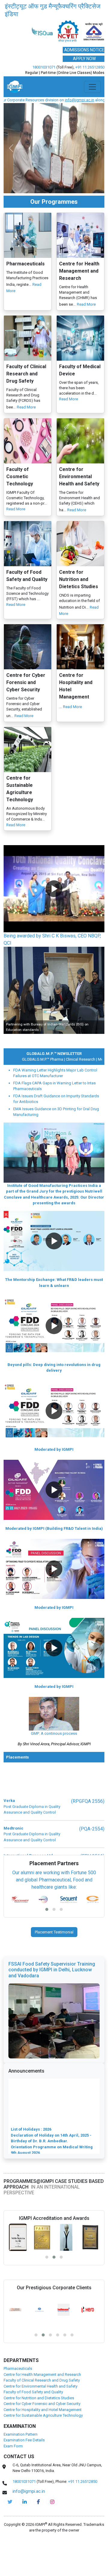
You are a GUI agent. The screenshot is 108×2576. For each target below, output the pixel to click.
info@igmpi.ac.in (34, 128)
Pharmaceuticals (18, 2397)
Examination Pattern (21, 2463)
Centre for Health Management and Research (42, 2403)
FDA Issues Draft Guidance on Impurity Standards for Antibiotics (56, 1127)
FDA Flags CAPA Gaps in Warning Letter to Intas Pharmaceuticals (54, 1114)
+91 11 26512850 (90, 95)
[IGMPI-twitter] (10, 2530)
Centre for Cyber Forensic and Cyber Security (42, 2432)
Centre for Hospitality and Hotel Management (43, 2438)
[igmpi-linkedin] (25, 2530)
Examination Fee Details (24, 2468)
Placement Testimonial (54, 1960)
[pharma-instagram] (52, 2530)
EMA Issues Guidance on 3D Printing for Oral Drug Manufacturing (56, 1140)
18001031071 (44, 95)
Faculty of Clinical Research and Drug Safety (42, 2408)
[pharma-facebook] (38, 2530)
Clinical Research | (67, 1088)
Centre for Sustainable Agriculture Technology (43, 2444)
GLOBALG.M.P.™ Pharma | (29, 1088)
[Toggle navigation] (92, 115)
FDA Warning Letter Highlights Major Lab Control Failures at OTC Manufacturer (55, 1101)
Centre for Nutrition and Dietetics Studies (39, 2426)
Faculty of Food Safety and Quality (33, 2420)
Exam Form (13, 2474)
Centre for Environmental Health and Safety (40, 2414)
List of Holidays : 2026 (31, 2135)
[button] (54, 917)
